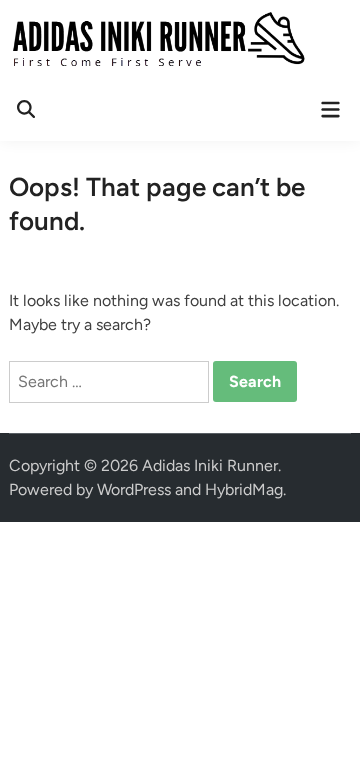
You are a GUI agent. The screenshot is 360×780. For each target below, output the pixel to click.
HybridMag (244, 489)
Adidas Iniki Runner (210, 465)
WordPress (134, 489)
